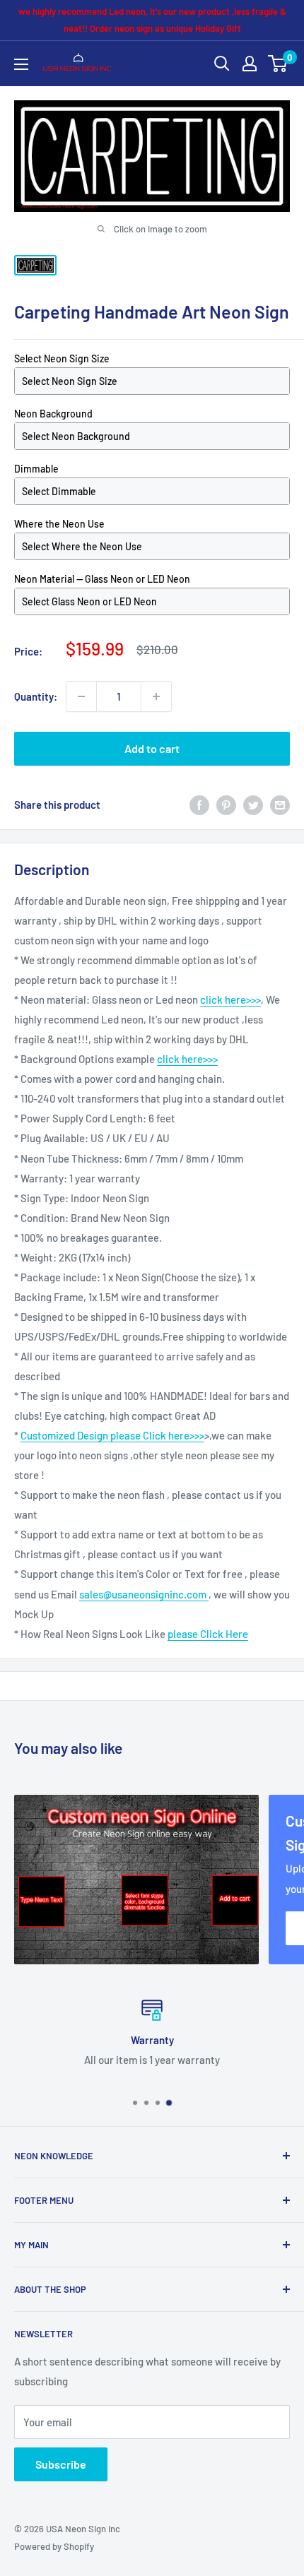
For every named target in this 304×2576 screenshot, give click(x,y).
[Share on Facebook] (199, 805)
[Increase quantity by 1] (156, 696)
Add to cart (152, 748)
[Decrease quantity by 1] (81, 696)
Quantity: (36, 696)
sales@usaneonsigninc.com (144, 1594)
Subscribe (61, 2464)
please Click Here (208, 1634)
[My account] (250, 64)
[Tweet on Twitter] (253, 805)
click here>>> (230, 999)
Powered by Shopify (54, 2546)
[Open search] (222, 64)
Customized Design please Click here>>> (112, 1435)
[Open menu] (21, 64)
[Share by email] (280, 805)
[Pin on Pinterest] (226, 805)
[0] (278, 64)
